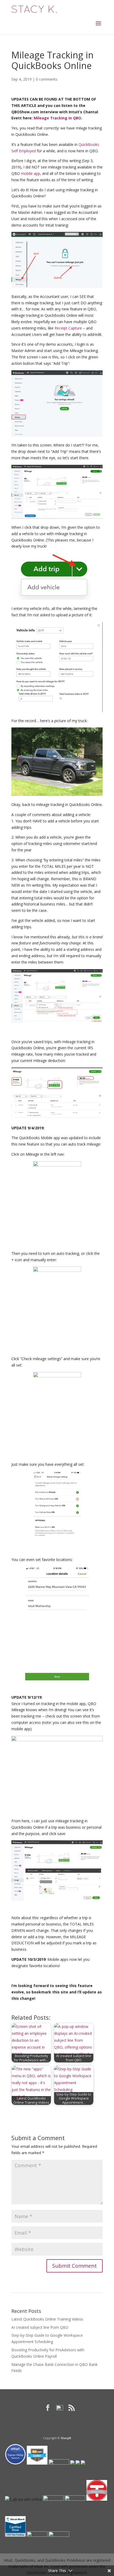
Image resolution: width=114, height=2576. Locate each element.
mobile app (30, 173)
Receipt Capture (68, 328)
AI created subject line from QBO (40, 2327)
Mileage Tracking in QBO (57, 118)
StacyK (66, 2438)
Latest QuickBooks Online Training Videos (47, 2319)
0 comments (47, 79)
